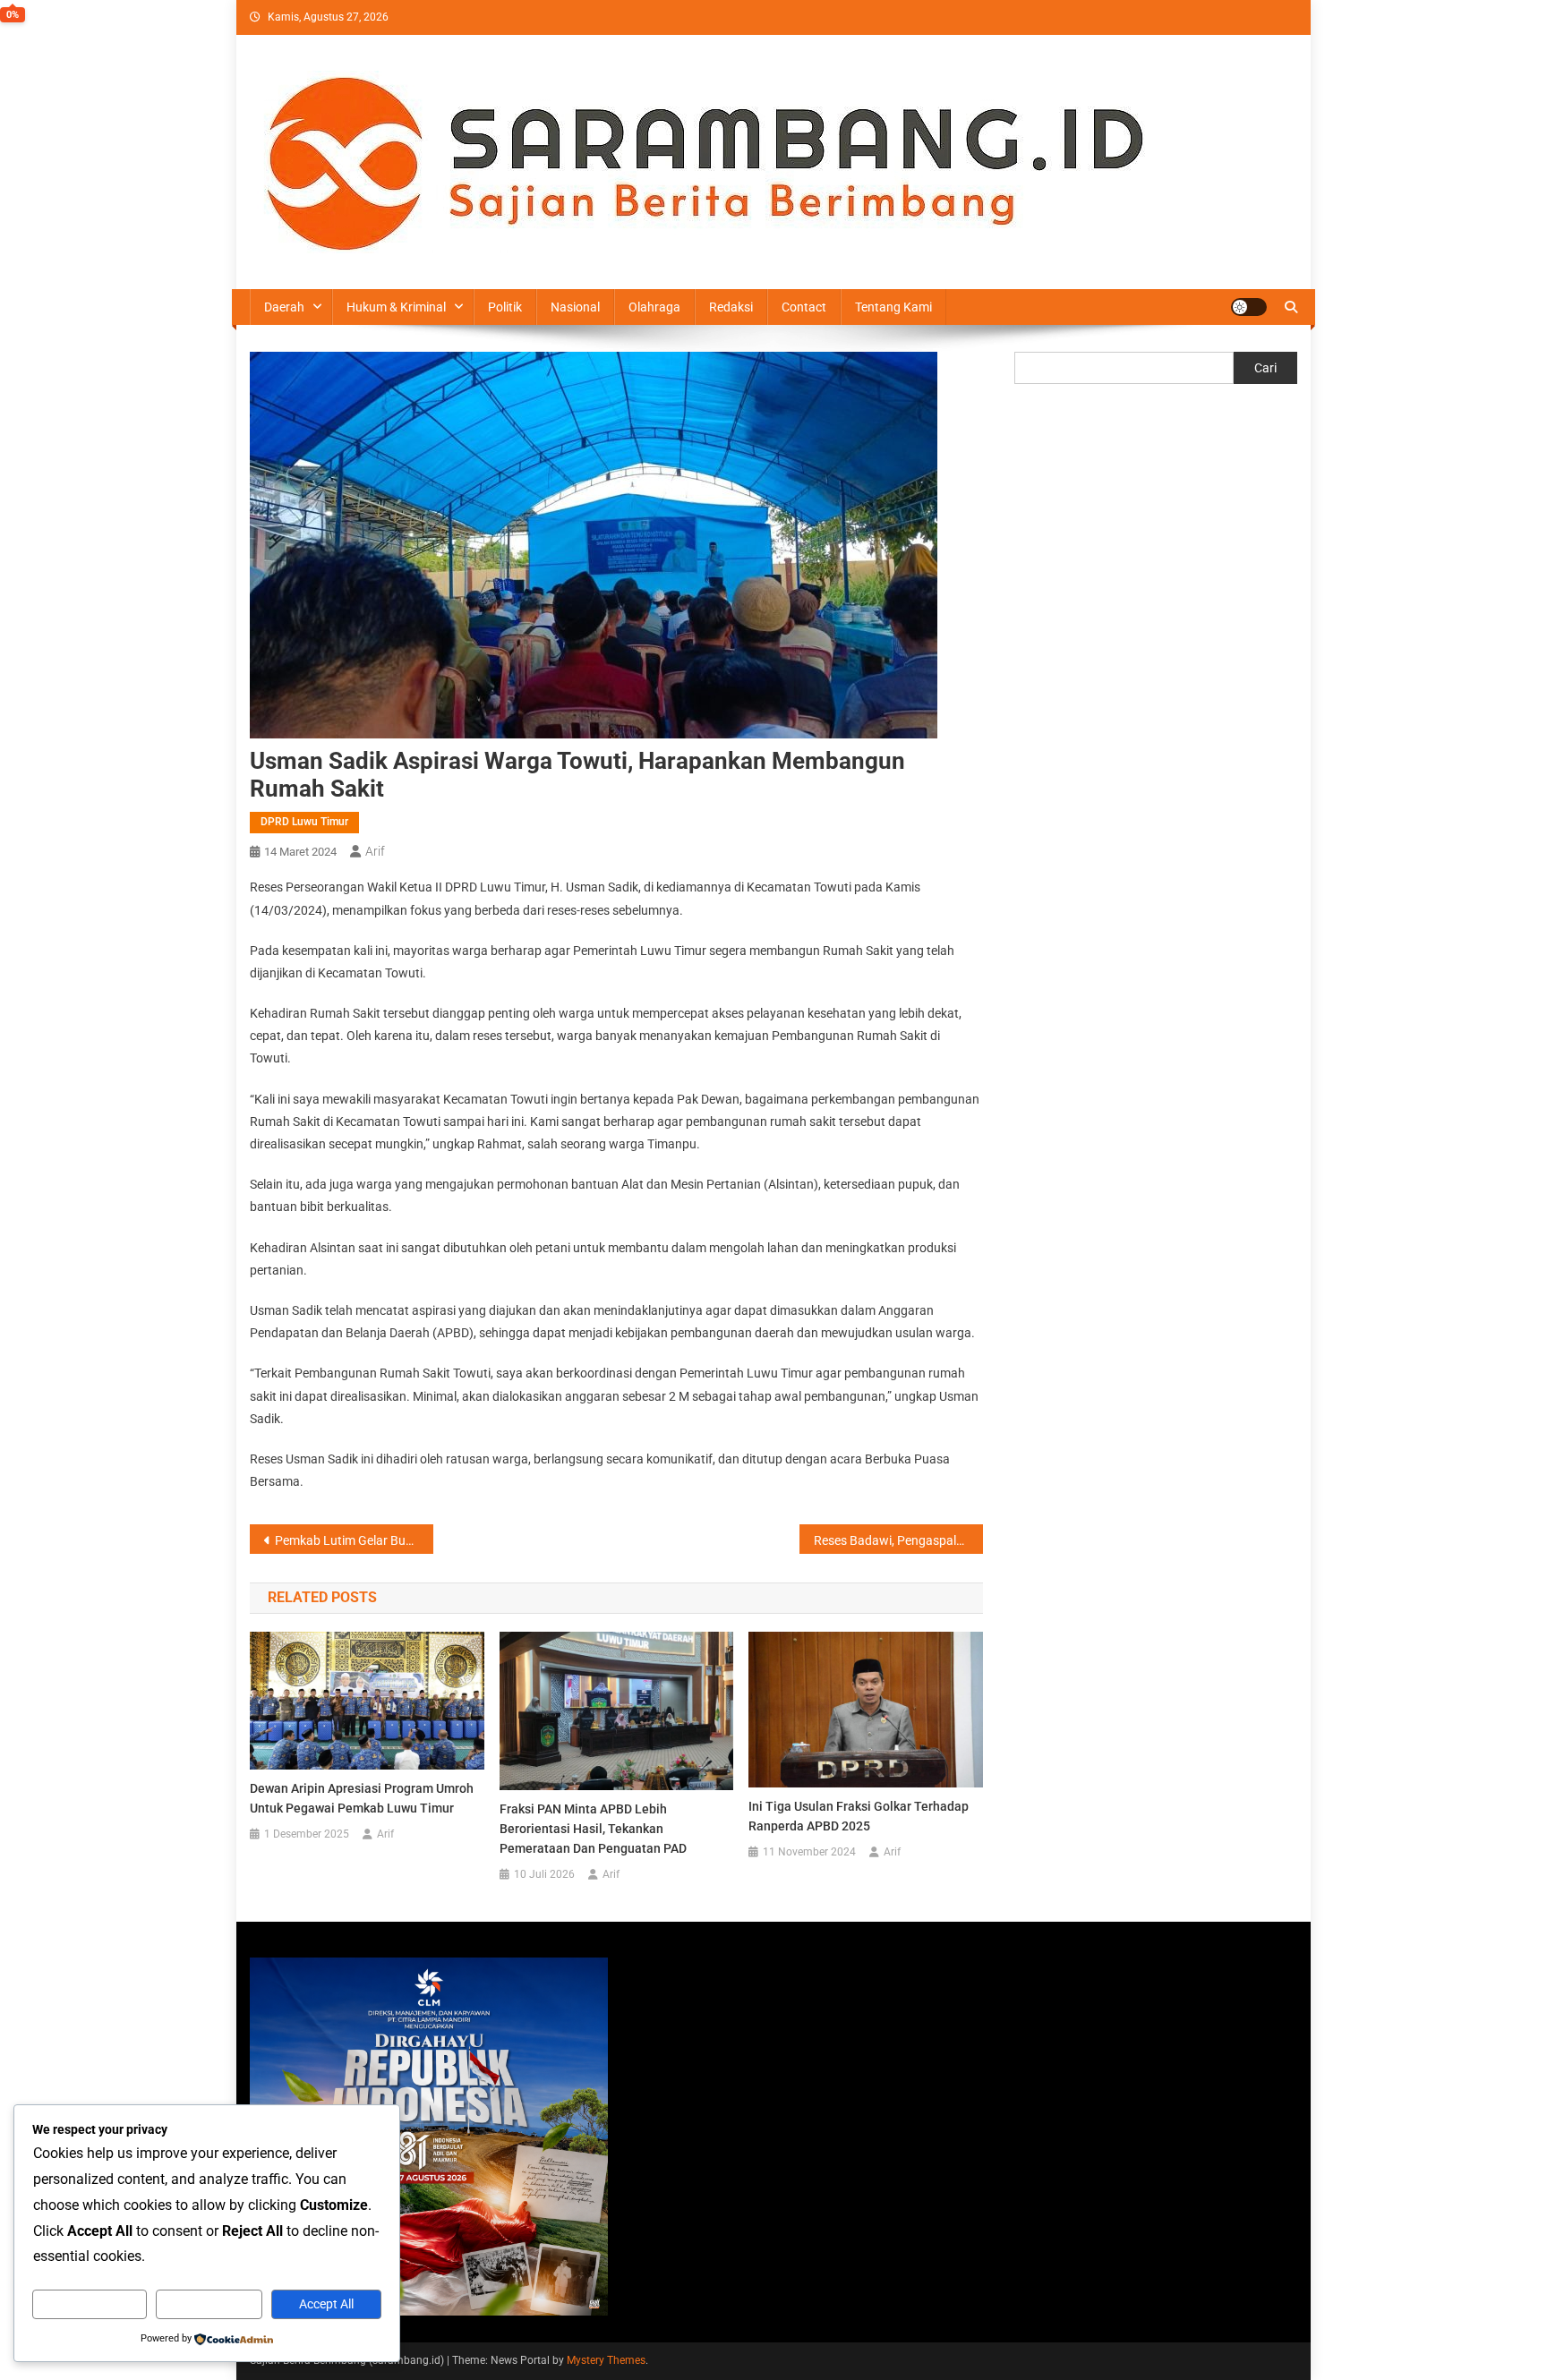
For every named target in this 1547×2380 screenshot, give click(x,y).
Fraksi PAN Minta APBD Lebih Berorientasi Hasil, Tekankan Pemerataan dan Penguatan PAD (593, 1829)
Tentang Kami (893, 307)
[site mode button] (1249, 307)
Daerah (284, 307)
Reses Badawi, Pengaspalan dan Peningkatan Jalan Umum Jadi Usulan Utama (898, 1540)
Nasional (575, 307)
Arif (375, 851)
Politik (505, 307)
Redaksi (731, 307)
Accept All (326, 2304)
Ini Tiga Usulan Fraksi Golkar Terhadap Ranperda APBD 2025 (859, 1816)
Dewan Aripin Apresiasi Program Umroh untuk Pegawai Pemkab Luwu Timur (362, 1798)
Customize (90, 2304)
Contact (804, 307)
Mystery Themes (606, 2360)
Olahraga (654, 307)
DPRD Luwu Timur (304, 822)
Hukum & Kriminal (396, 307)
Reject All (209, 2304)
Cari (1265, 368)
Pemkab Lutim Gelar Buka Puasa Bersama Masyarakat (354, 1540)
